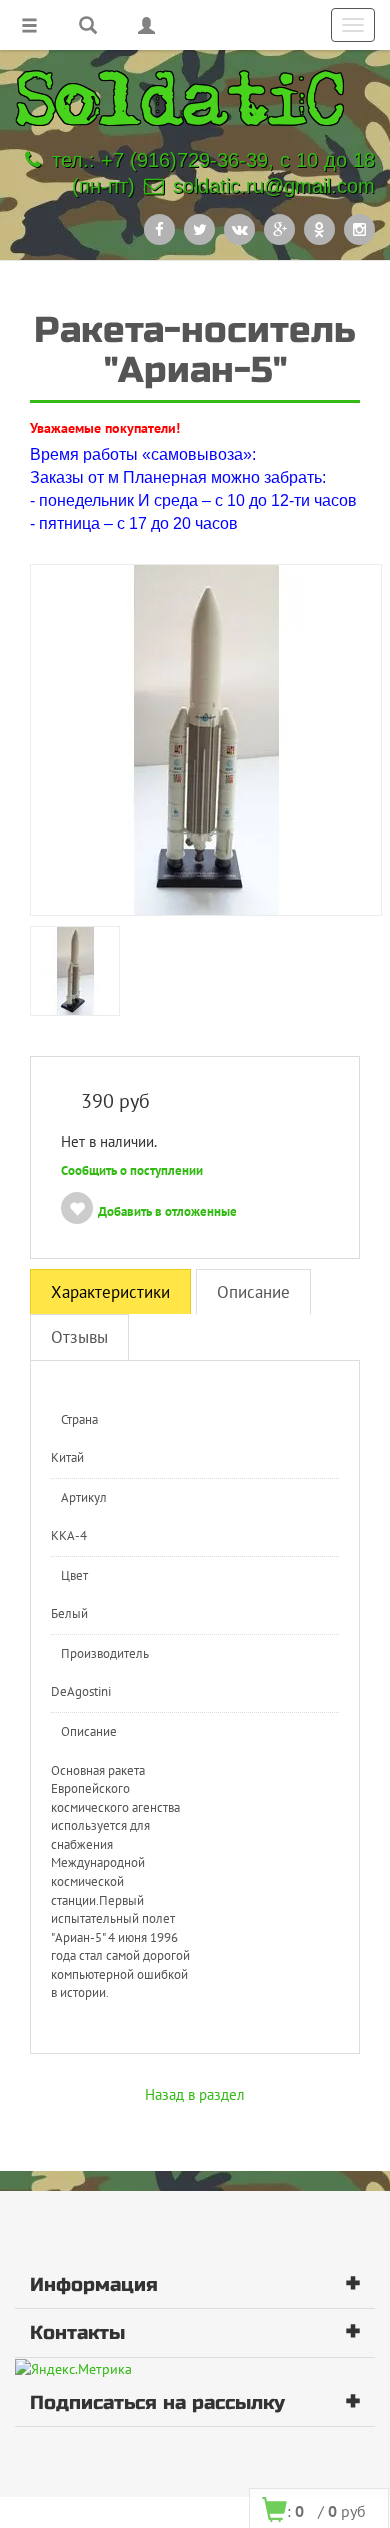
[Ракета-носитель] (206, 739)
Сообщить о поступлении (132, 1170)
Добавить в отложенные (167, 1211)
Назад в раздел (195, 2094)
